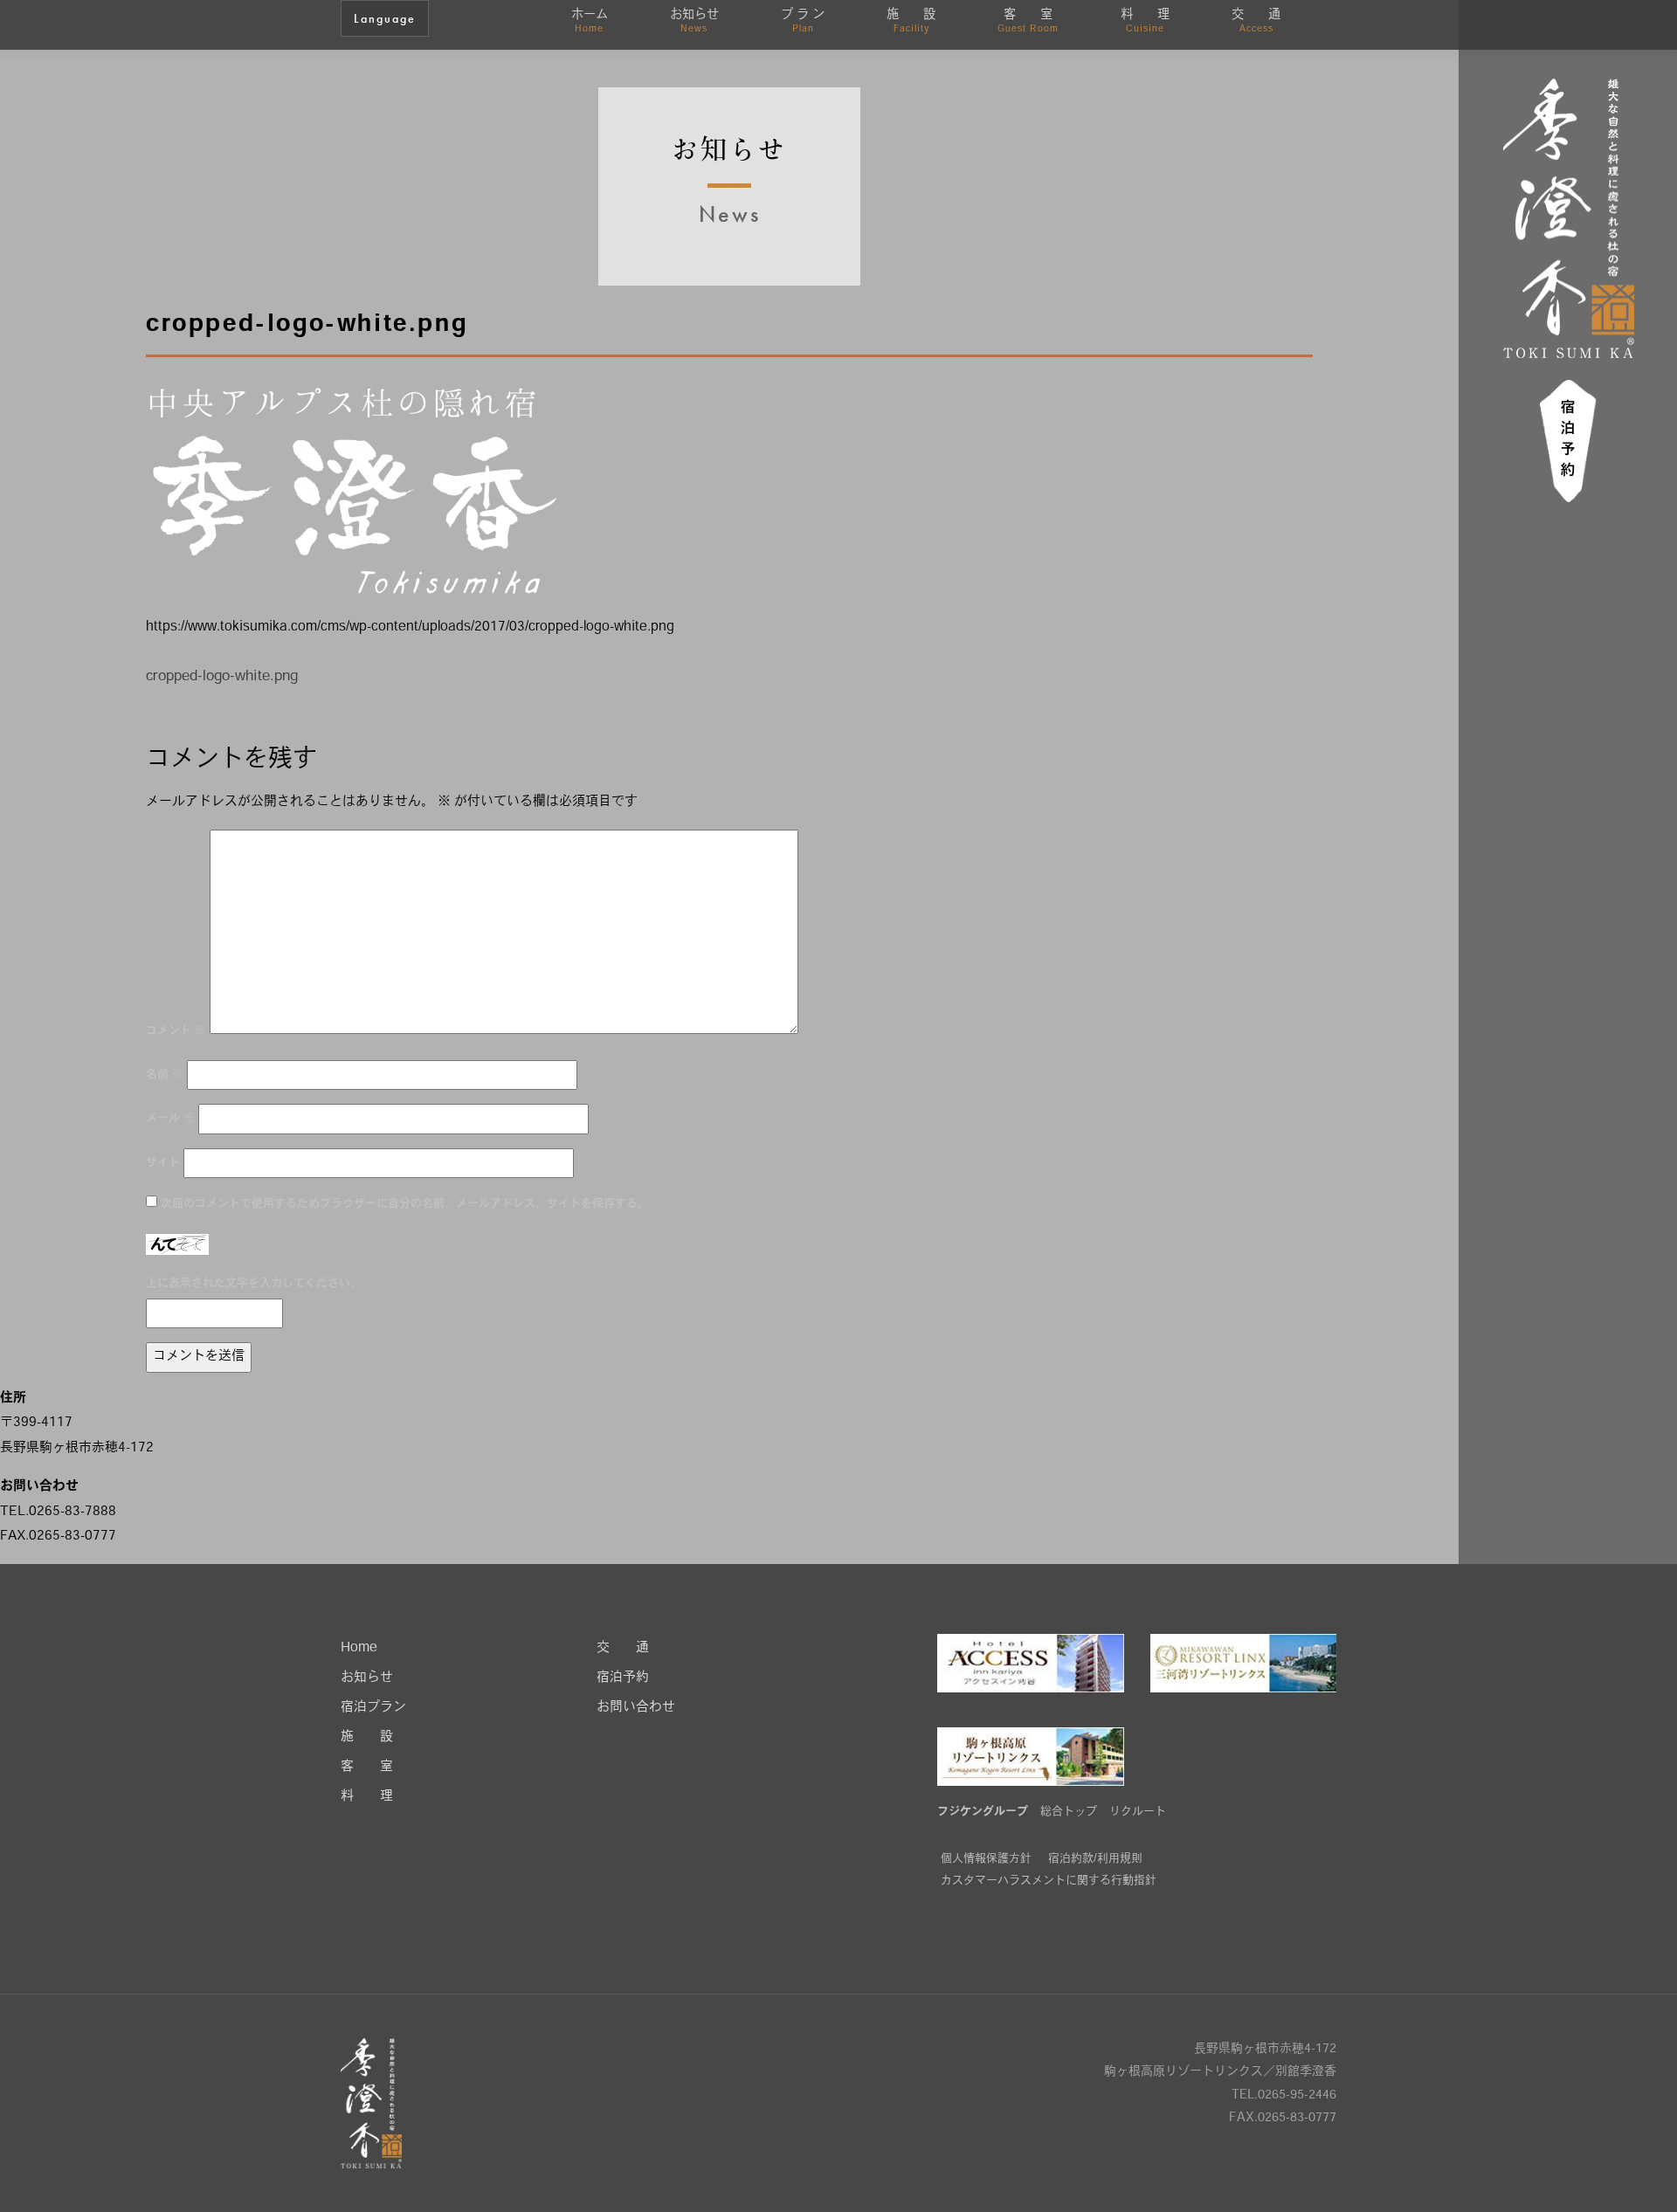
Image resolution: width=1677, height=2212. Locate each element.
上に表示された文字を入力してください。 (254, 1283)
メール (170, 1118)
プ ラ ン (803, 21)
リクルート (1138, 1812)
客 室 (1028, 21)
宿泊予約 (623, 1678)
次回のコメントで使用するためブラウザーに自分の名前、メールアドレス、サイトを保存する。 (405, 1204)
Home (359, 1648)
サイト (163, 1163)
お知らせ (694, 21)
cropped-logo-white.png (222, 677)
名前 (165, 1075)
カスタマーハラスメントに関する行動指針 (1049, 1881)
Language (385, 18)
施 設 (911, 21)
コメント (176, 1031)
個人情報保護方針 (986, 1859)
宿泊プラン (373, 1708)
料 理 (1145, 21)
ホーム (590, 21)
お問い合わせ (636, 1708)
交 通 (1256, 21)
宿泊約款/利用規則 (1095, 1859)
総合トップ (1069, 1812)
